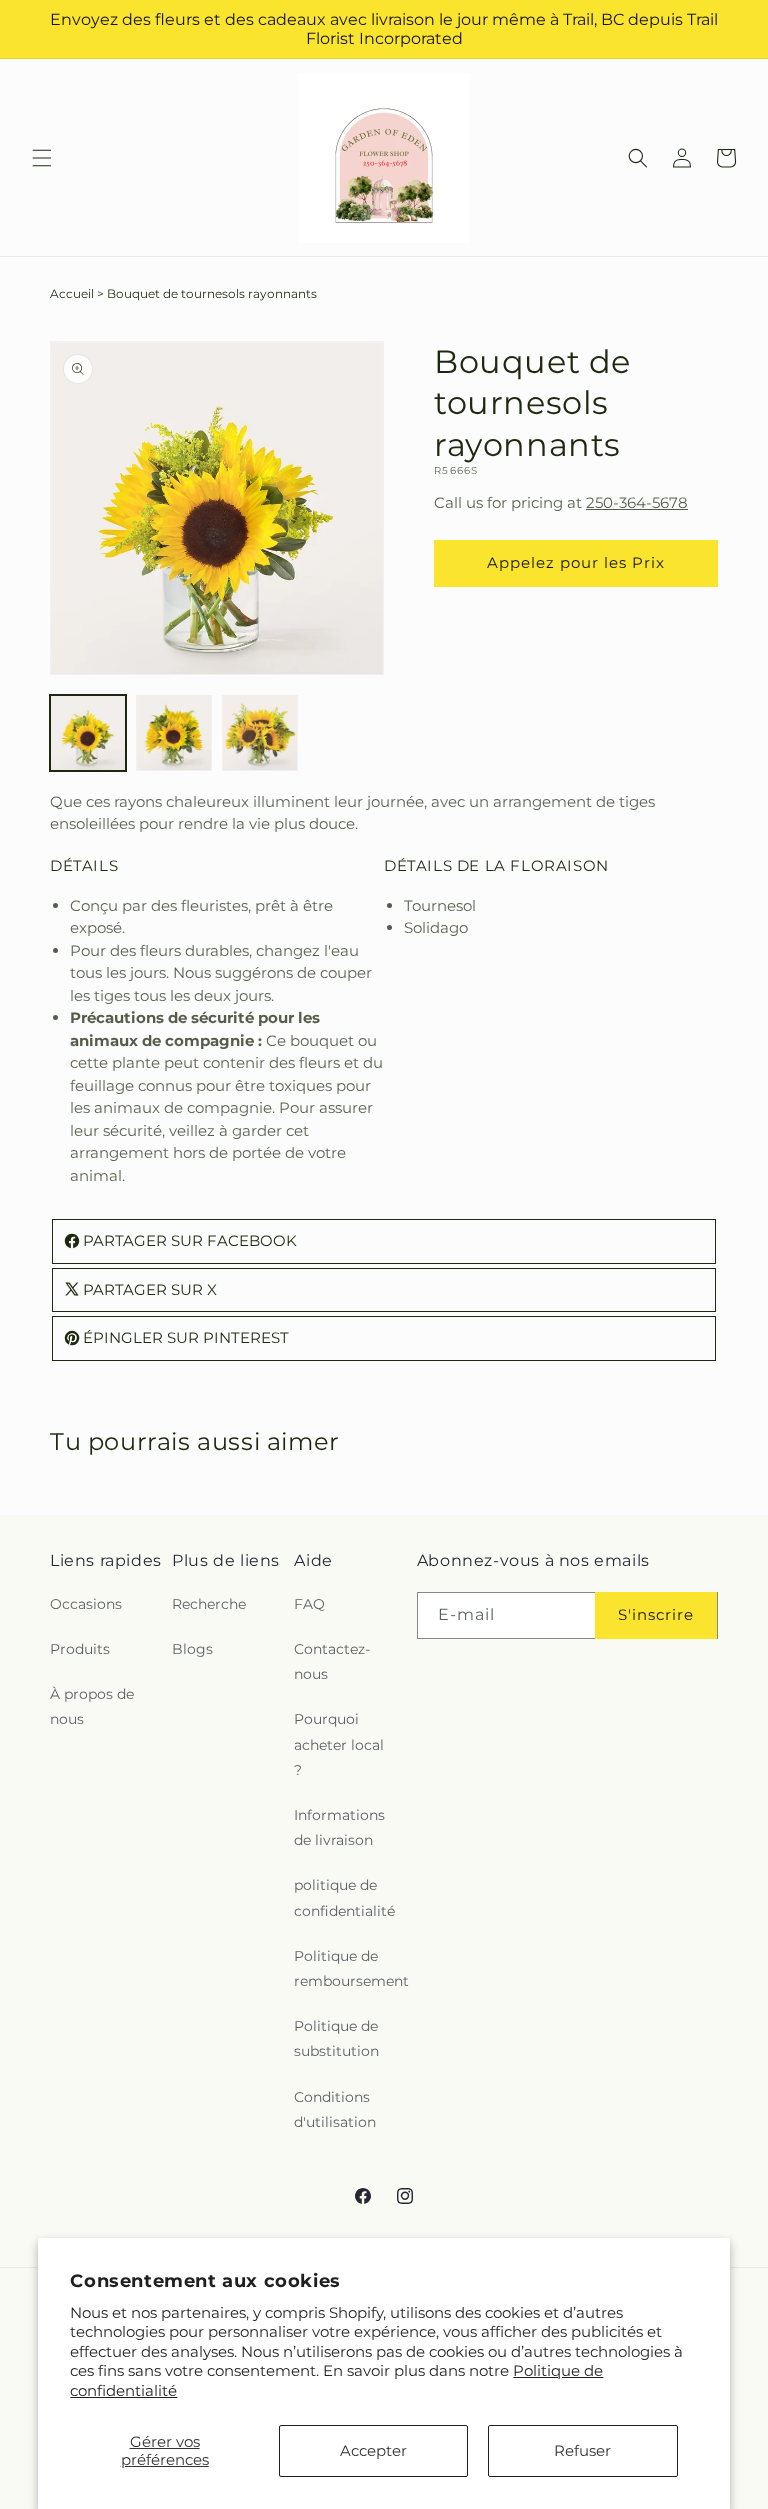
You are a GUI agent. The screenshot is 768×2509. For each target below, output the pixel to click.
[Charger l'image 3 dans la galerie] (260, 733)
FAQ (309, 1604)
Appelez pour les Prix (576, 562)
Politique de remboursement (351, 1968)
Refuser (582, 2450)
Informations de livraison (339, 1827)
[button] (42, 158)
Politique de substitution (336, 2038)
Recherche (209, 1604)
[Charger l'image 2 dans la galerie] (174, 733)
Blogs (192, 1649)
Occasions (86, 1604)
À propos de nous (92, 1706)
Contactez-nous (332, 1661)
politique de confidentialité (344, 1897)
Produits (80, 1649)
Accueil (72, 293)
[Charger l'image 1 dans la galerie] (88, 733)
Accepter (373, 2450)
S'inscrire (656, 1614)
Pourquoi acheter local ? (339, 1744)
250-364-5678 (637, 502)
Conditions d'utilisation (335, 2109)
